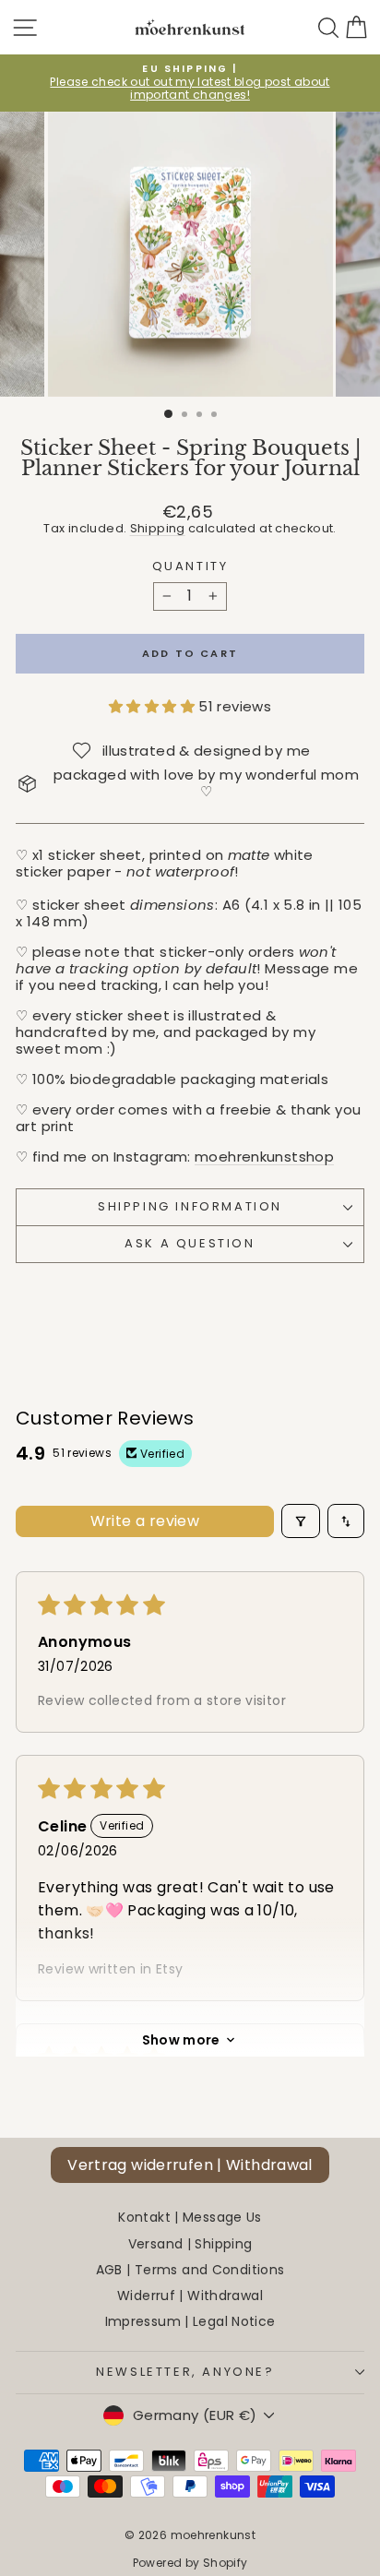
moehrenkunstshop (264, 1157)
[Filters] (301, 1521)
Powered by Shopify (190, 2563)
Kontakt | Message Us (190, 2217)
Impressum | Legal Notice (190, 2321)
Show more (181, 2040)
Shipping (158, 528)
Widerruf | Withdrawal (190, 2296)
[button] (154, 706)
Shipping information (190, 1206)
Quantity (190, 566)
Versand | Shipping (190, 2244)
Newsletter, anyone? (185, 2372)
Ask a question (190, 1243)
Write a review (145, 1521)
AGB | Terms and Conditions (190, 2270)
